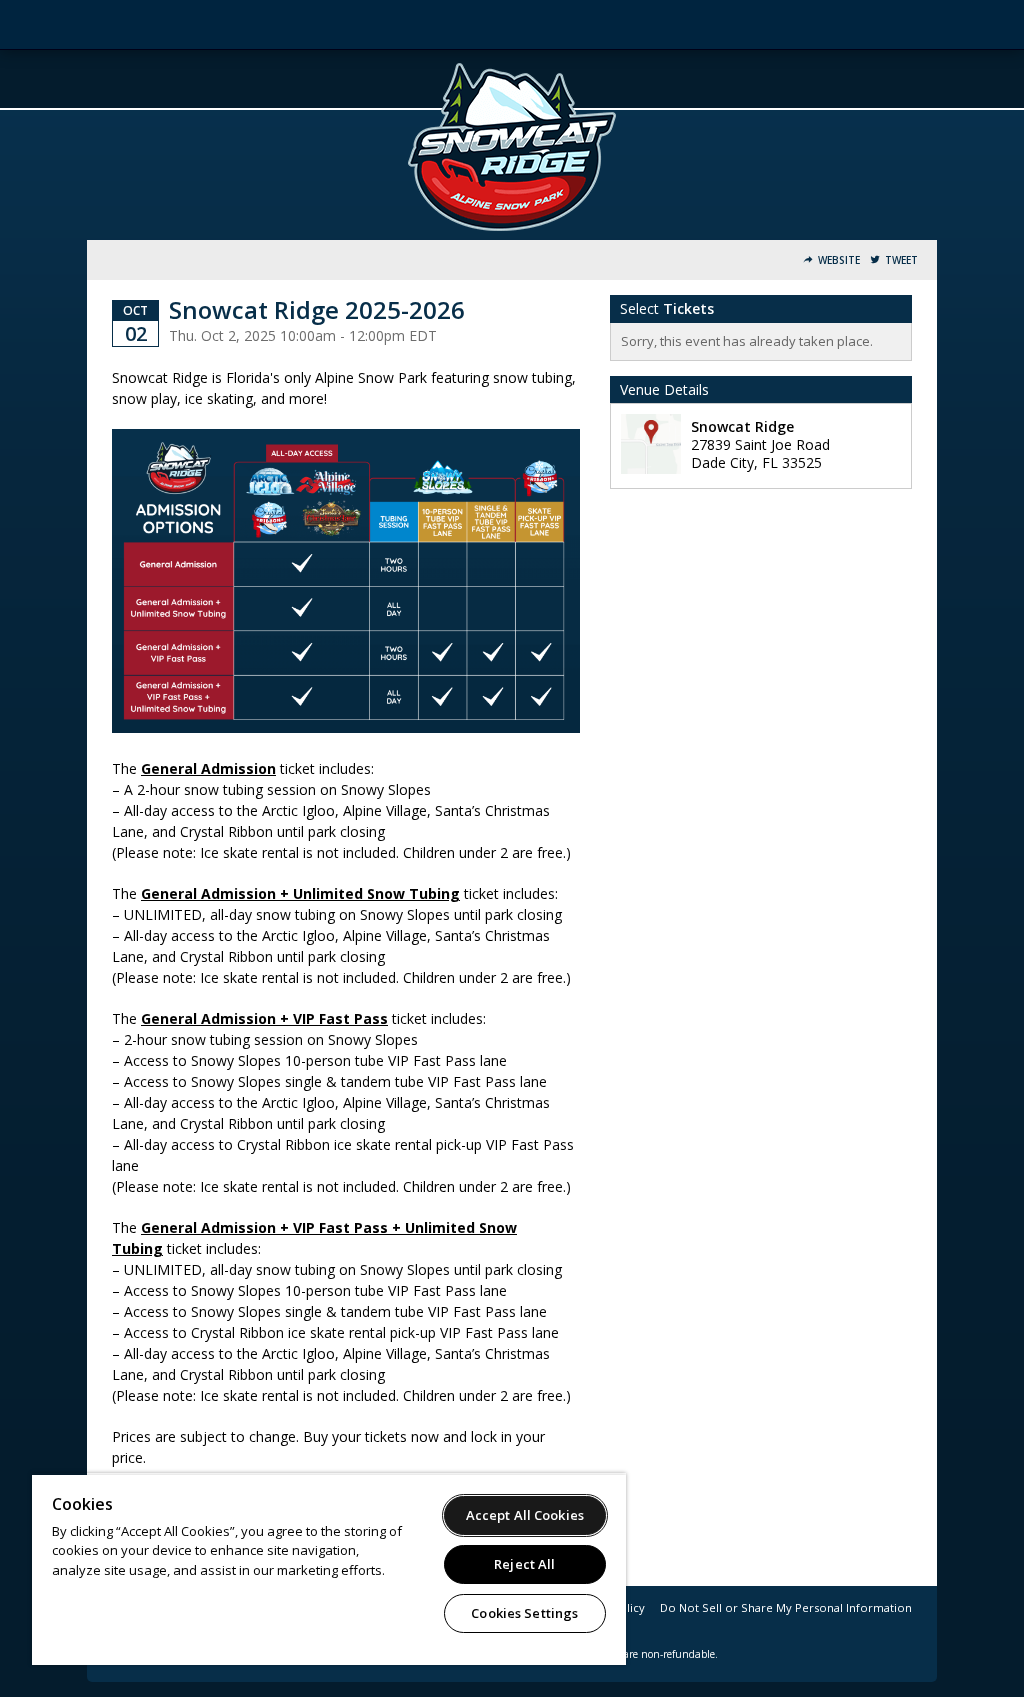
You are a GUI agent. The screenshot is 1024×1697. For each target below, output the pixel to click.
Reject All (524, 1564)
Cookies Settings (524, 1613)
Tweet (901, 260)
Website (839, 260)
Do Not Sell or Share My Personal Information (786, 1607)
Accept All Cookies (525, 1515)
